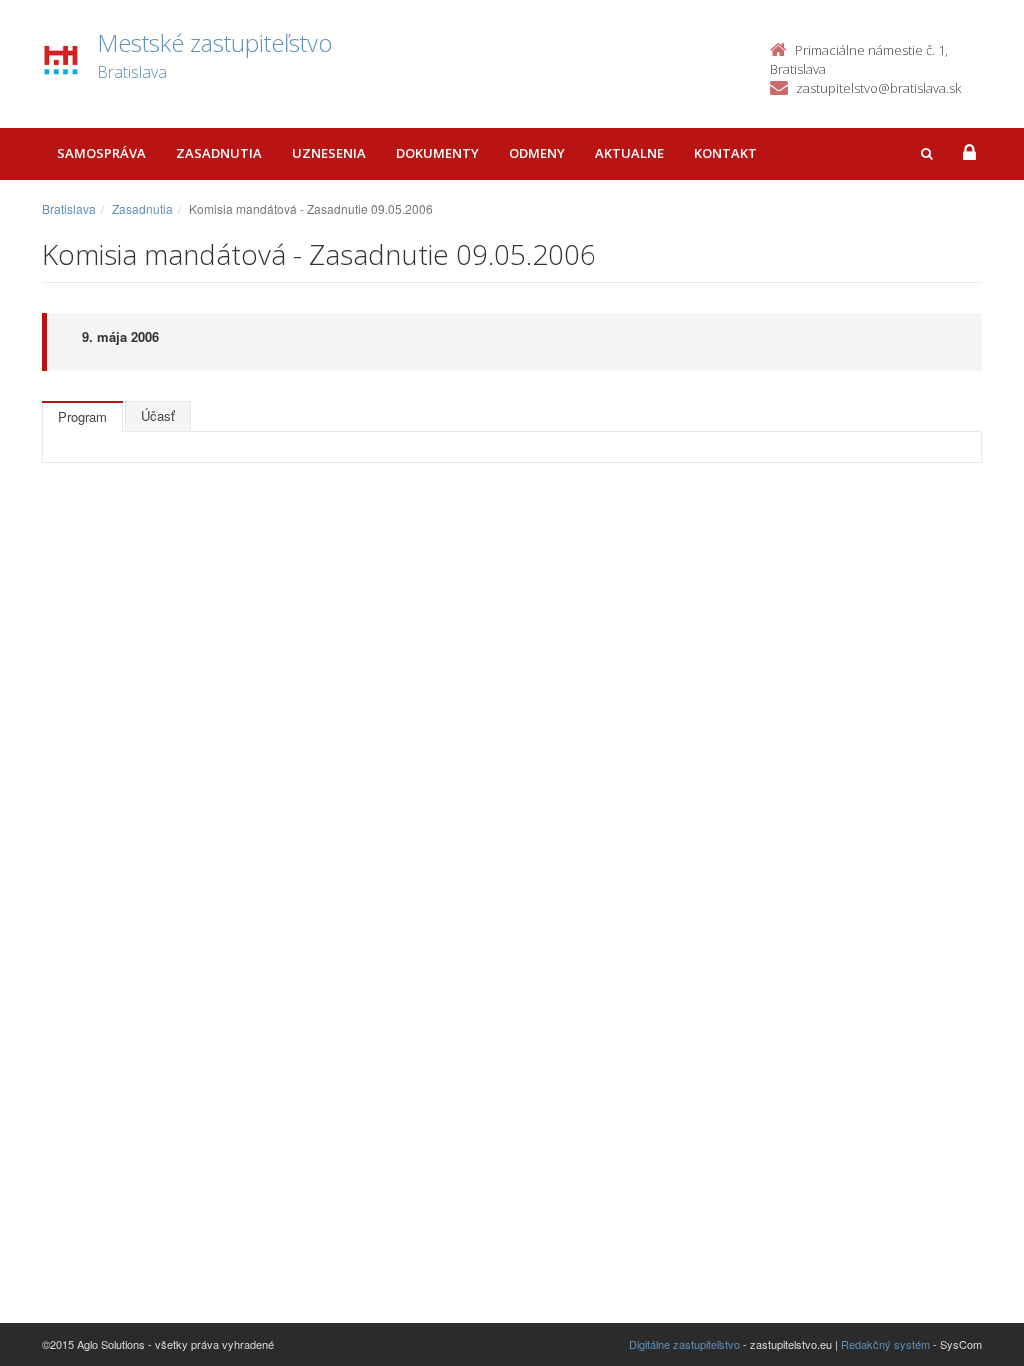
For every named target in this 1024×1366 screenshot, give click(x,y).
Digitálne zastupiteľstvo (684, 1344)
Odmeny (537, 153)
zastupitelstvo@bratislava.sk (878, 88)
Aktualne (629, 153)
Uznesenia (329, 153)
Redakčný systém (885, 1344)
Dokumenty (437, 153)
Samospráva (101, 153)
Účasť (158, 415)
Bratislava (69, 208)
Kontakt (725, 153)
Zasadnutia (219, 153)
